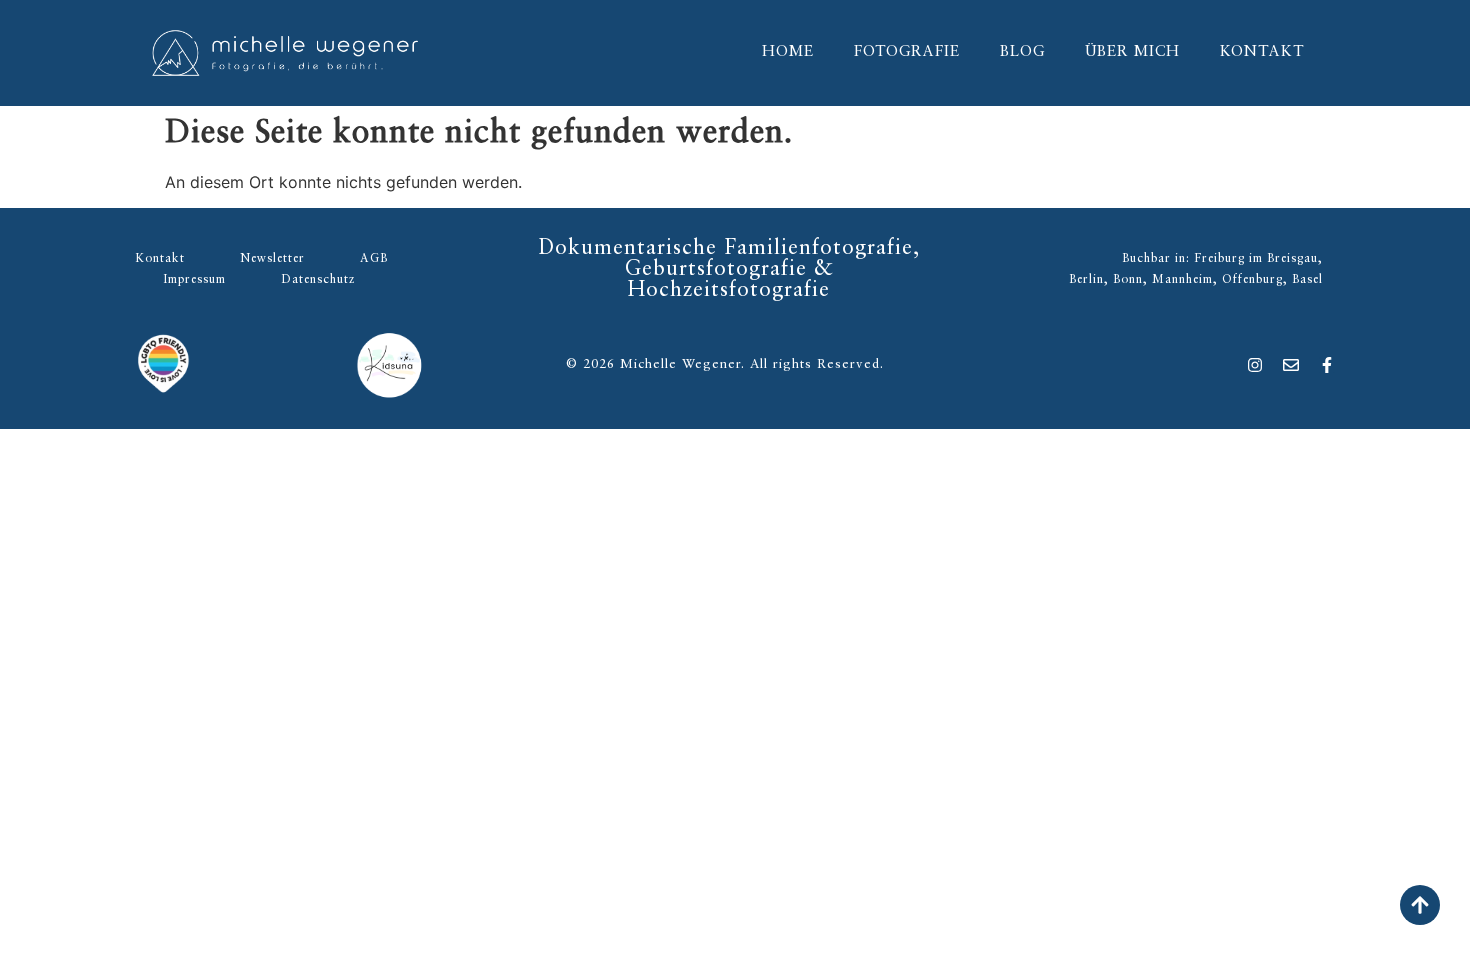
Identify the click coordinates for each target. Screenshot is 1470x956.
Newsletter (272, 259)
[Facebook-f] (1327, 365)
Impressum (194, 280)
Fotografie (907, 52)
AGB (374, 259)
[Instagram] (1255, 365)
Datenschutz (318, 280)
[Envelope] (1291, 365)
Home (788, 52)
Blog (1022, 52)
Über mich (1132, 52)
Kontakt (1262, 52)
